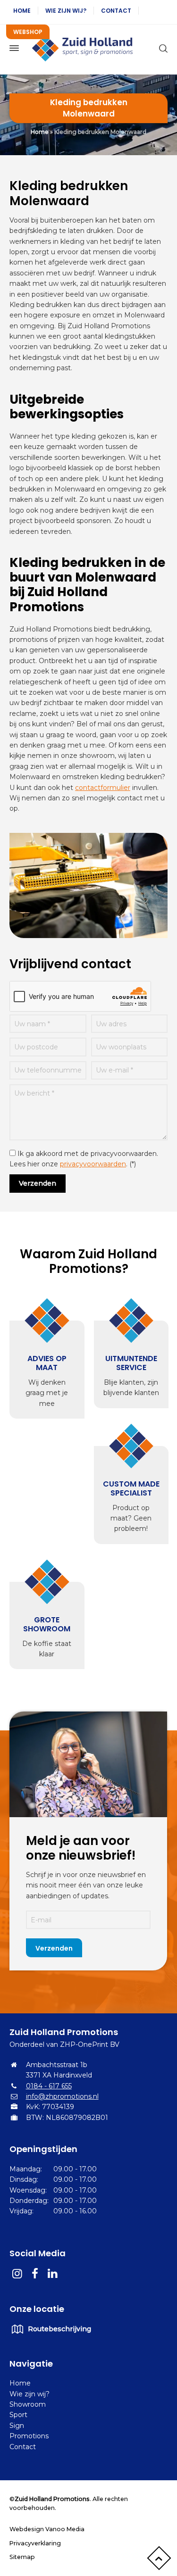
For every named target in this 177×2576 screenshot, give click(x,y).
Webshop (28, 32)
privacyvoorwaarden (93, 1164)
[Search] (161, 48)
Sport (18, 2415)
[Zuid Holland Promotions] (88, 48)
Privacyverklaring (35, 2543)
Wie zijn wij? (66, 11)
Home (22, 11)
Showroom (28, 2404)
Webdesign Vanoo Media (47, 2529)
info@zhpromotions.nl (62, 2096)
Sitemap (22, 2557)
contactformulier (103, 788)
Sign (17, 2426)
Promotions (29, 2436)
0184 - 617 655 (49, 2086)
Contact (116, 11)
